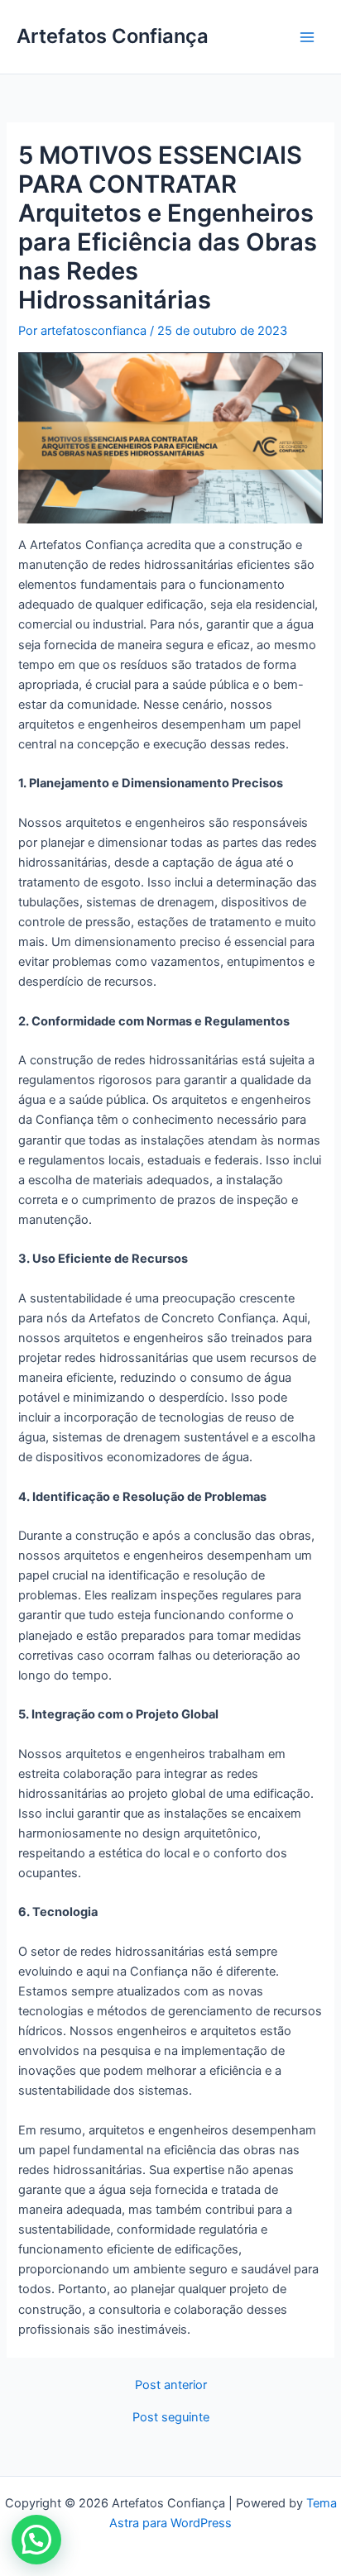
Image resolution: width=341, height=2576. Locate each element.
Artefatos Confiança (113, 36)
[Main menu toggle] (307, 37)
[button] (36, 2540)
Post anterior (171, 2385)
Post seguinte (171, 2418)
